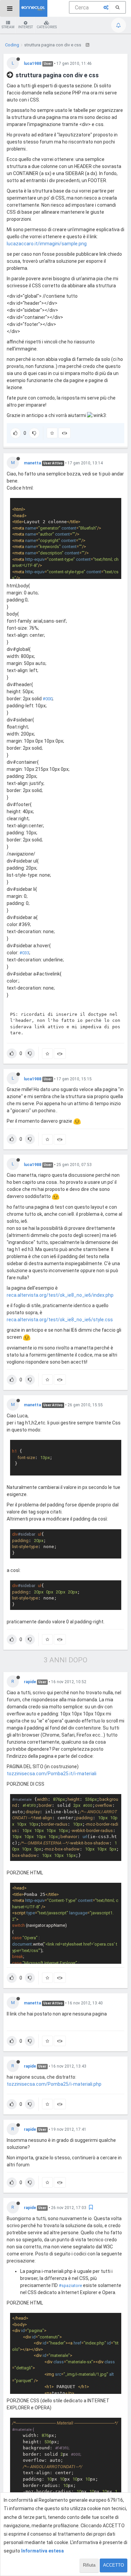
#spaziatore (70, 2286)
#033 (24, 953)
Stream (8, 27)
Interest (26, 27)
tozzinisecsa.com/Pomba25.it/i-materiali (52, 1774)
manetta (32, 463)
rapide (30, 1682)
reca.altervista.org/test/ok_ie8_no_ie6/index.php (60, 1295)
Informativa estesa (42, 2551)
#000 (48, 699)
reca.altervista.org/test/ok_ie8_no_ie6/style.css (60, 1320)
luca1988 (33, 64)
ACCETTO (114, 2565)
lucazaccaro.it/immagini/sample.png (47, 244)
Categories (47, 27)
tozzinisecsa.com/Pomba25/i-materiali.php (54, 2084)
